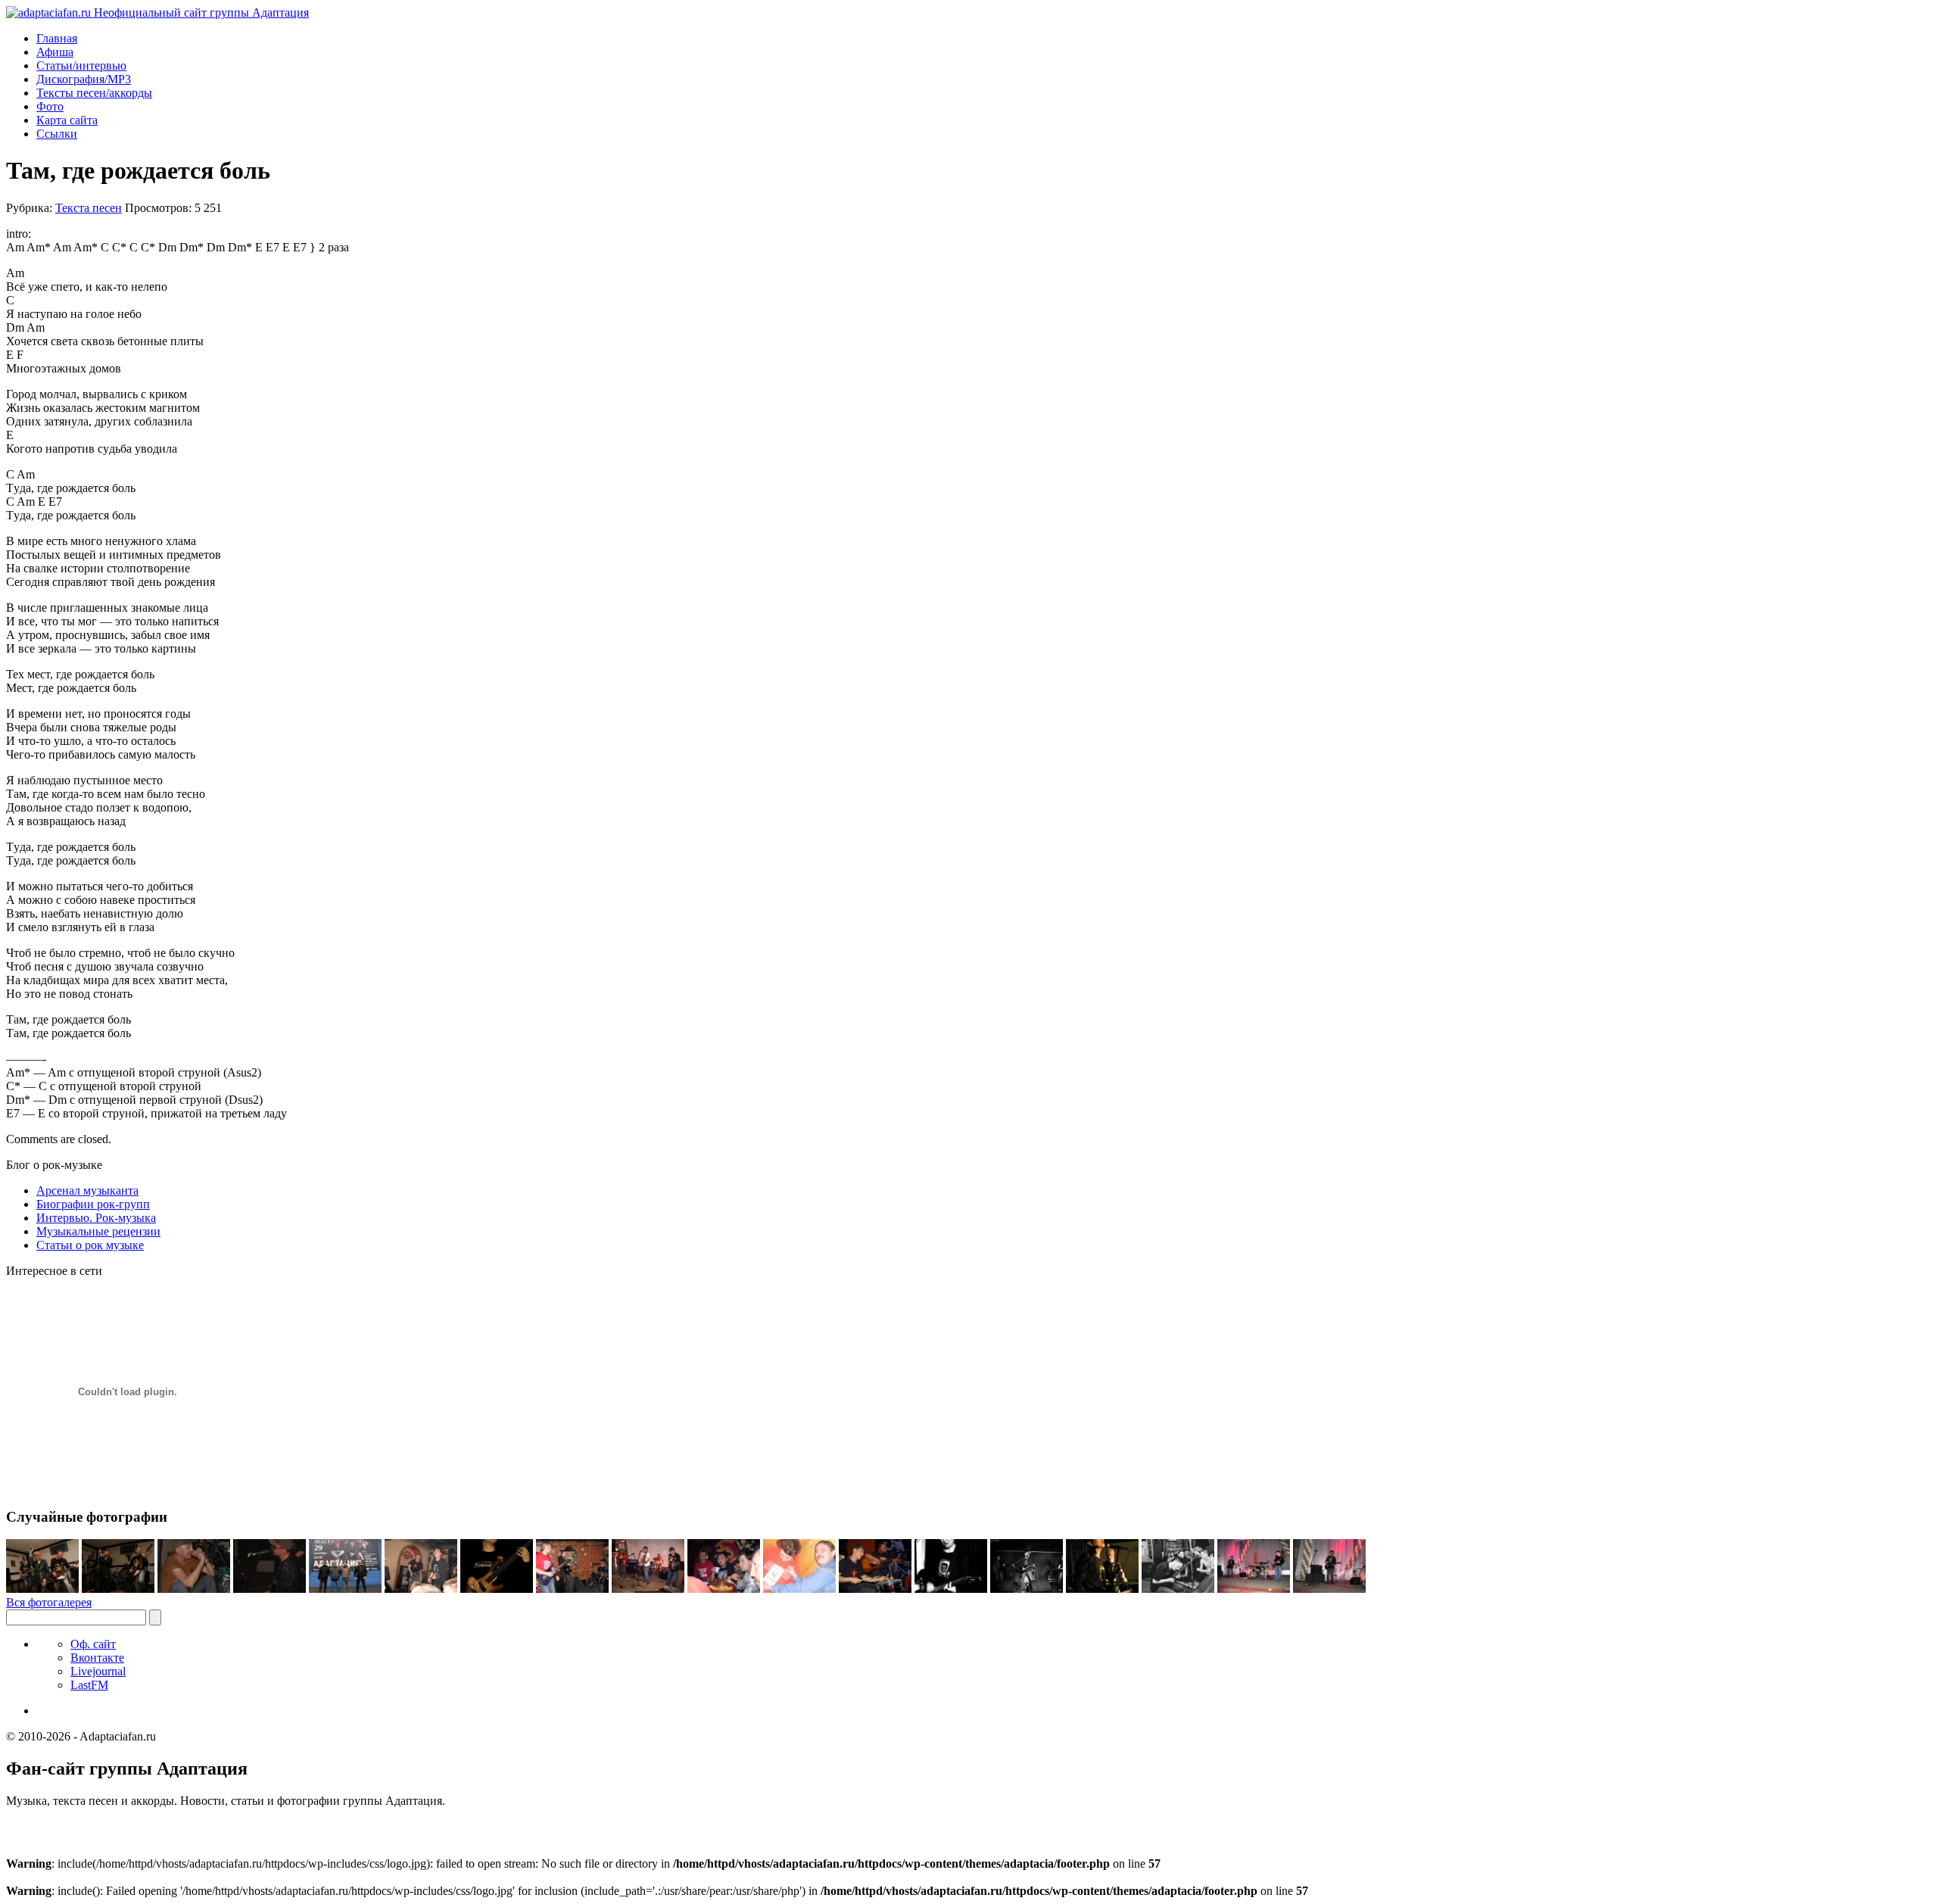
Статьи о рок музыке (90, 1245)
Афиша (55, 52)
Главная (57, 38)
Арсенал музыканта (87, 1190)
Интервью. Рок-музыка (96, 1218)
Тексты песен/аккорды (94, 93)
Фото (50, 106)
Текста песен (89, 208)
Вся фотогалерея (49, 1602)
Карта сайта (67, 120)
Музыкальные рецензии (98, 1231)
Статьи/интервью (81, 65)
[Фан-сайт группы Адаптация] (157, 12)
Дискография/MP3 (84, 79)
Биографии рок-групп (93, 1204)
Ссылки (57, 134)
